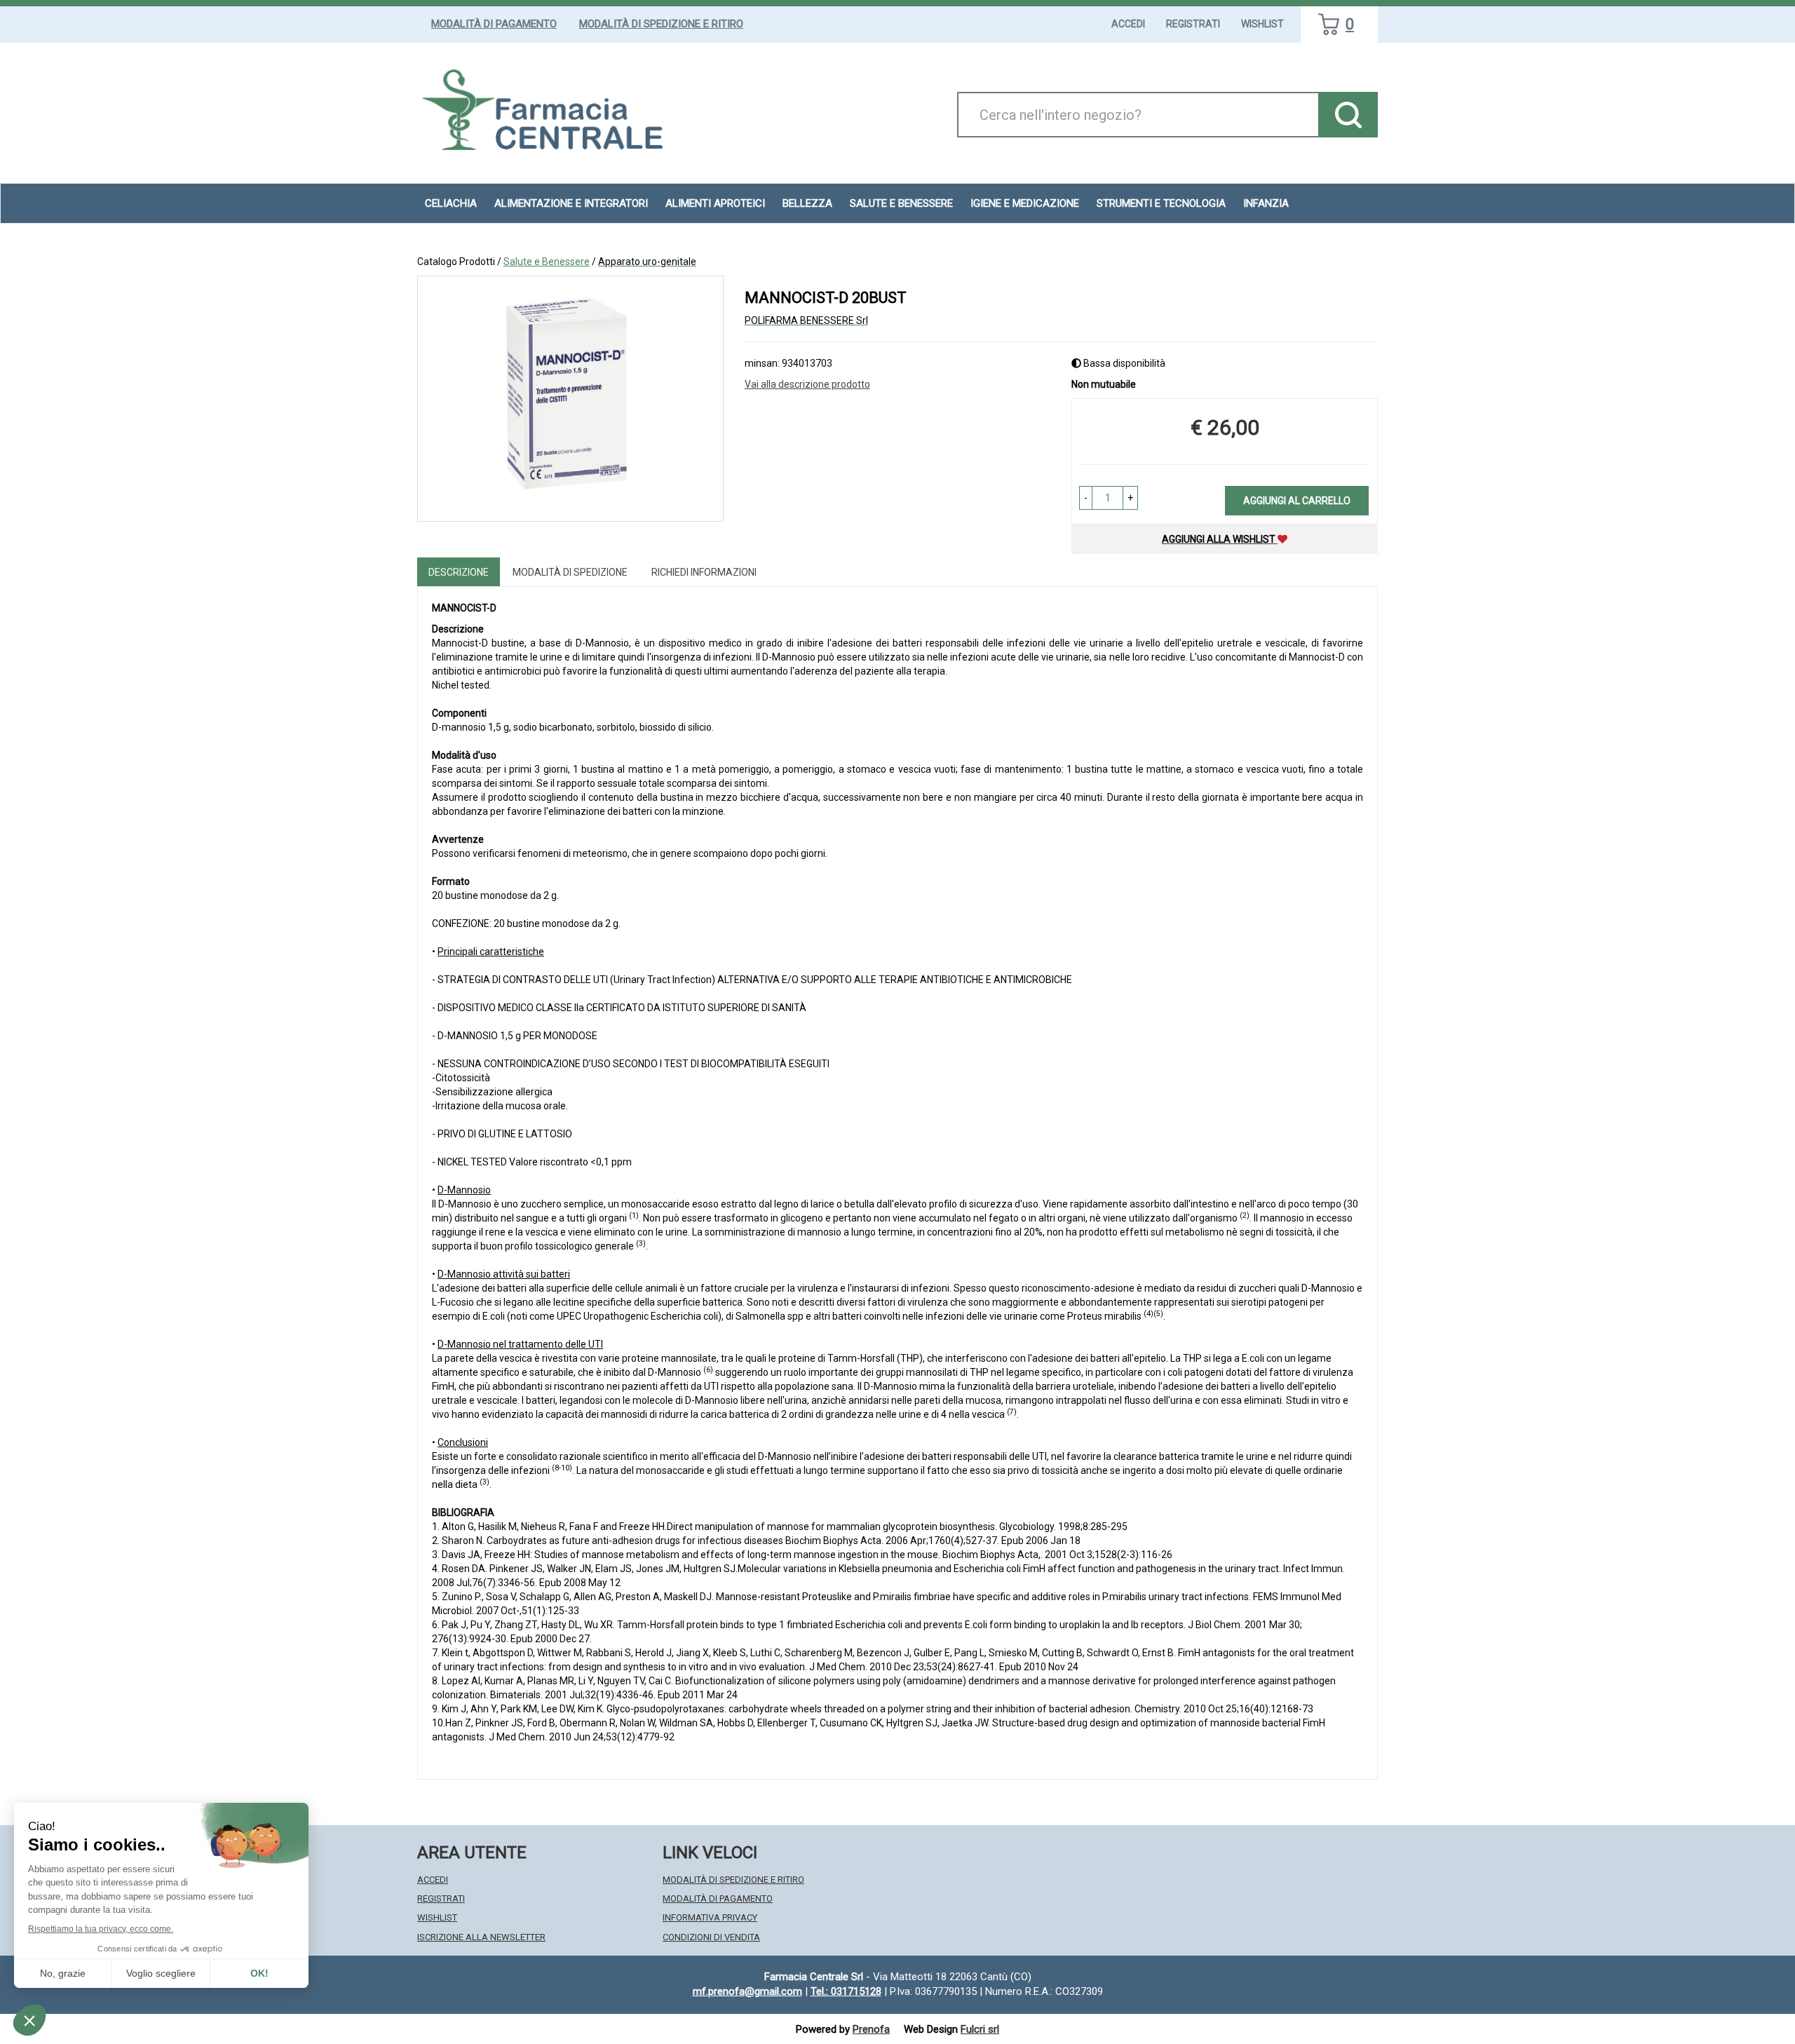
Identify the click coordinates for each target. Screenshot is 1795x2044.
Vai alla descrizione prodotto (807, 384)
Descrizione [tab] (459, 572)
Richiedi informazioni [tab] (704, 572)
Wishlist (1262, 24)
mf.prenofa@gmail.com (747, 1991)
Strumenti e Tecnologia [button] (1161, 203)
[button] (1086, 498)
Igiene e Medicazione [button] (1025, 203)
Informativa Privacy (710, 1917)
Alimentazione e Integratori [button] (571, 203)
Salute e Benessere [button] (901, 203)
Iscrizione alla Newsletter (481, 1937)
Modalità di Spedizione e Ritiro (661, 24)
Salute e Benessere (547, 262)
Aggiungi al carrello (1297, 501)
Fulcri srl (980, 2029)
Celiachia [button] (451, 203)
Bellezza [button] (807, 203)
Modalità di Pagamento (494, 24)
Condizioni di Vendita (711, 1937)
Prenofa (871, 2029)
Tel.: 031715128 (846, 1991)
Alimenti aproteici (715, 203)
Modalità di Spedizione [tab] (570, 572)
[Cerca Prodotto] (1348, 115)
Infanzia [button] (1266, 203)
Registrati (1193, 24)
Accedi (1128, 24)
